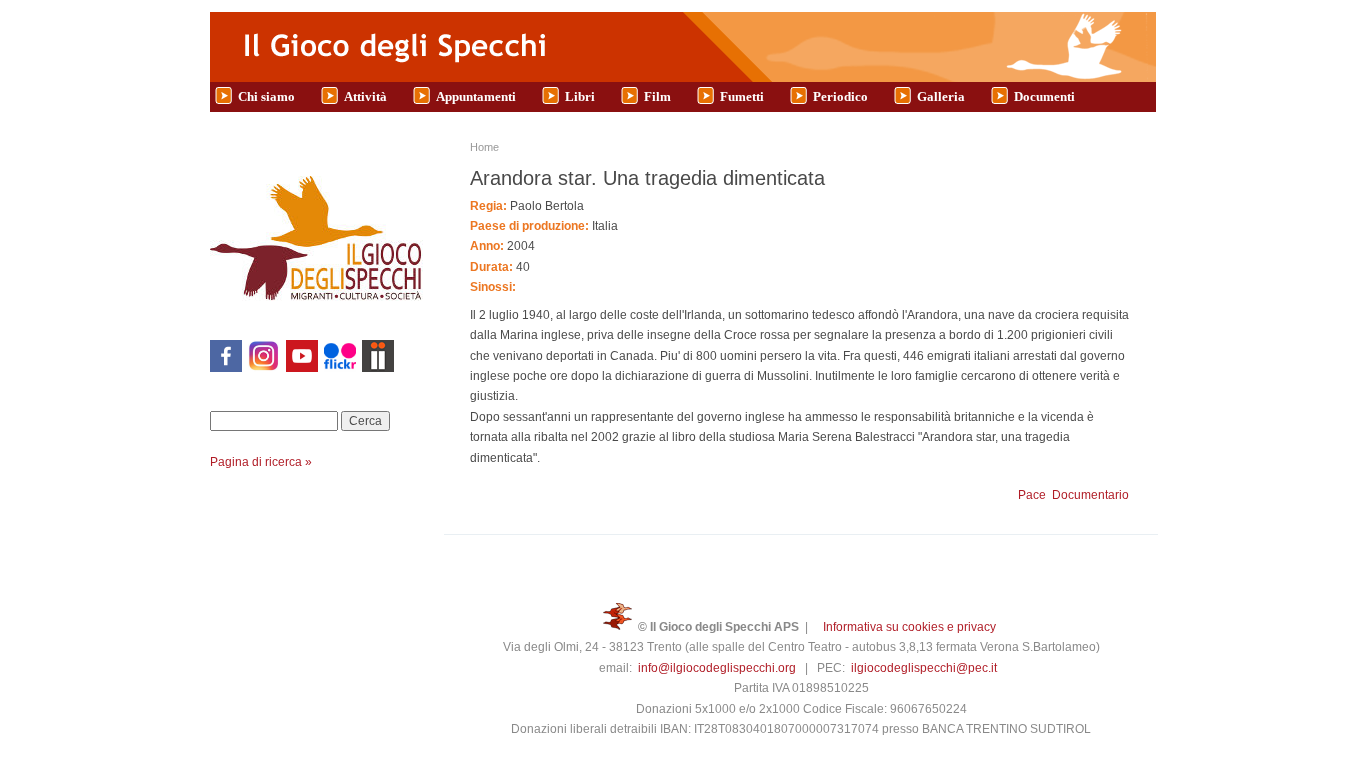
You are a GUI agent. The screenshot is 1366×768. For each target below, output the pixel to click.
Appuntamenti (476, 96)
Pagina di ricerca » (261, 462)
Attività (365, 96)
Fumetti (742, 96)
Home (484, 147)
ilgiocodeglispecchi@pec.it (924, 668)
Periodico (840, 96)
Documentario (1090, 495)
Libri (580, 96)
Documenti (1044, 96)
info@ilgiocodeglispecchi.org (717, 668)
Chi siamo (266, 96)
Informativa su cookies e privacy (909, 627)
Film (657, 96)
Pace (1032, 495)
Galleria (941, 96)
